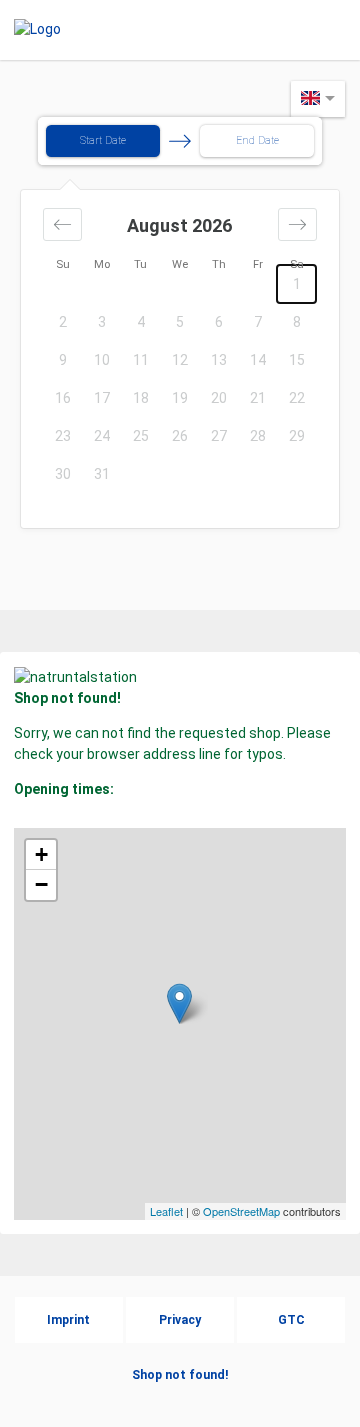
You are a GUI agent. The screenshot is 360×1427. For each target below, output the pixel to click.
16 (63, 398)
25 (141, 436)
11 (141, 360)
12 (180, 360)
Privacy (180, 1320)
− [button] (41, 884)
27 (219, 436)
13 (219, 360)
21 (258, 398)
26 (180, 436)
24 (102, 436)
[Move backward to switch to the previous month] (62, 224)
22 (297, 398)
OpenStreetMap (241, 1211)
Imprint (68, 1320)
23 (63, 436)
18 (141, 398)
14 (258, 360)
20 (219, 398)
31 (102, 474)
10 (102, 360)
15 (297, 360)
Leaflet (166, 1211)
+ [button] (41, 854)
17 (102, 398)
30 (63, 474)
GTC (291, 1320)
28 (258, 436)
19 (180, 398)
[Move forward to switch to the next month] (297, 224)
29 (297, 436)
